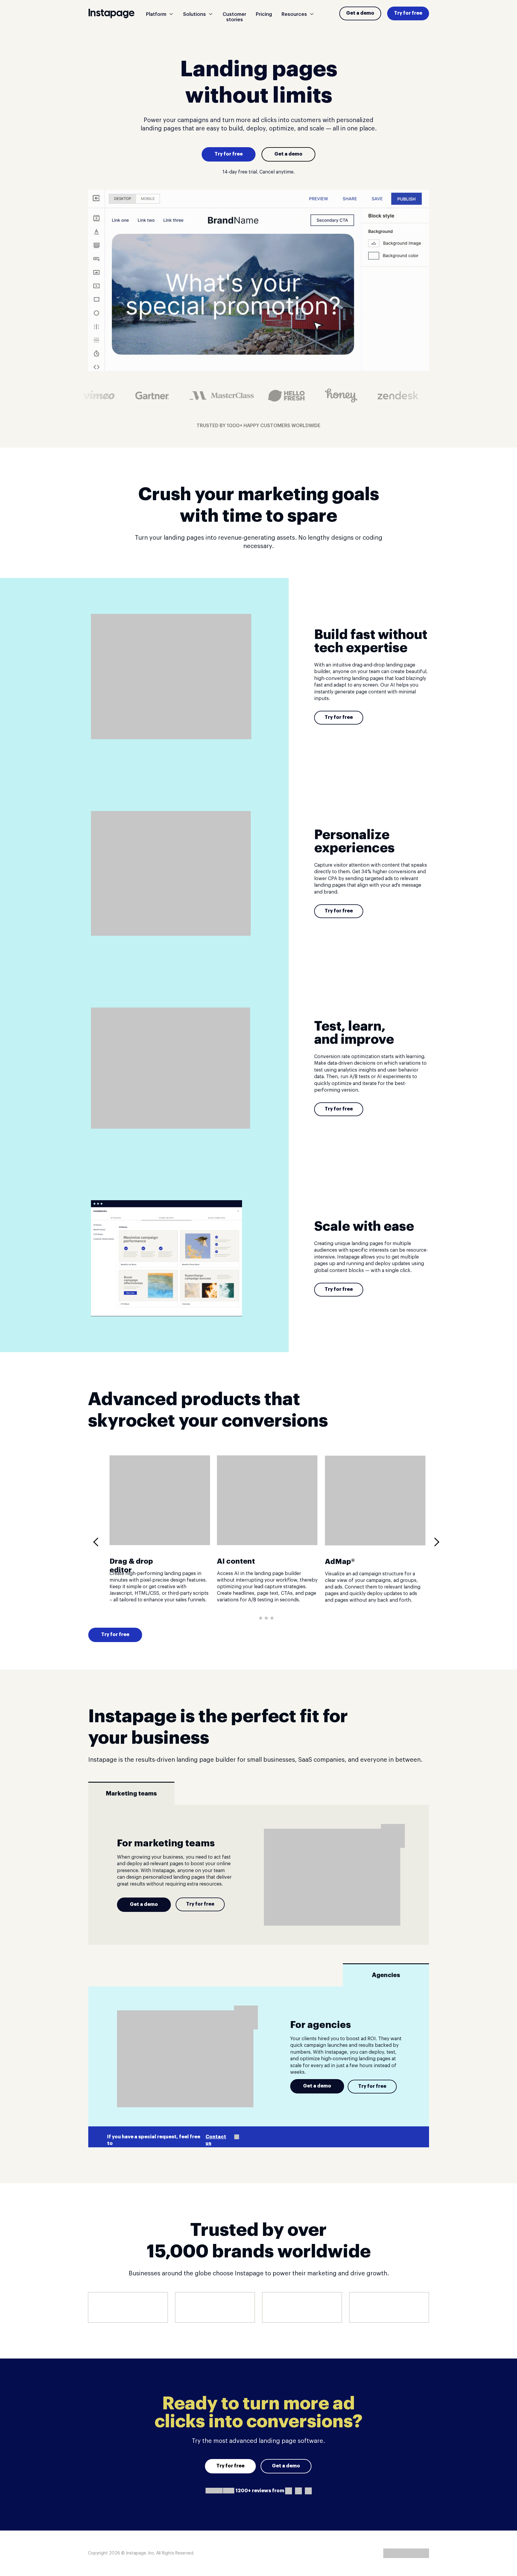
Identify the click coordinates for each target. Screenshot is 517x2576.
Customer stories (234, 17)
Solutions (194, 14)
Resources (294, 14)
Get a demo (360, 13)
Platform (156, 14)
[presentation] (98, 1542)
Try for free (408, 13)
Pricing (264, 14)
